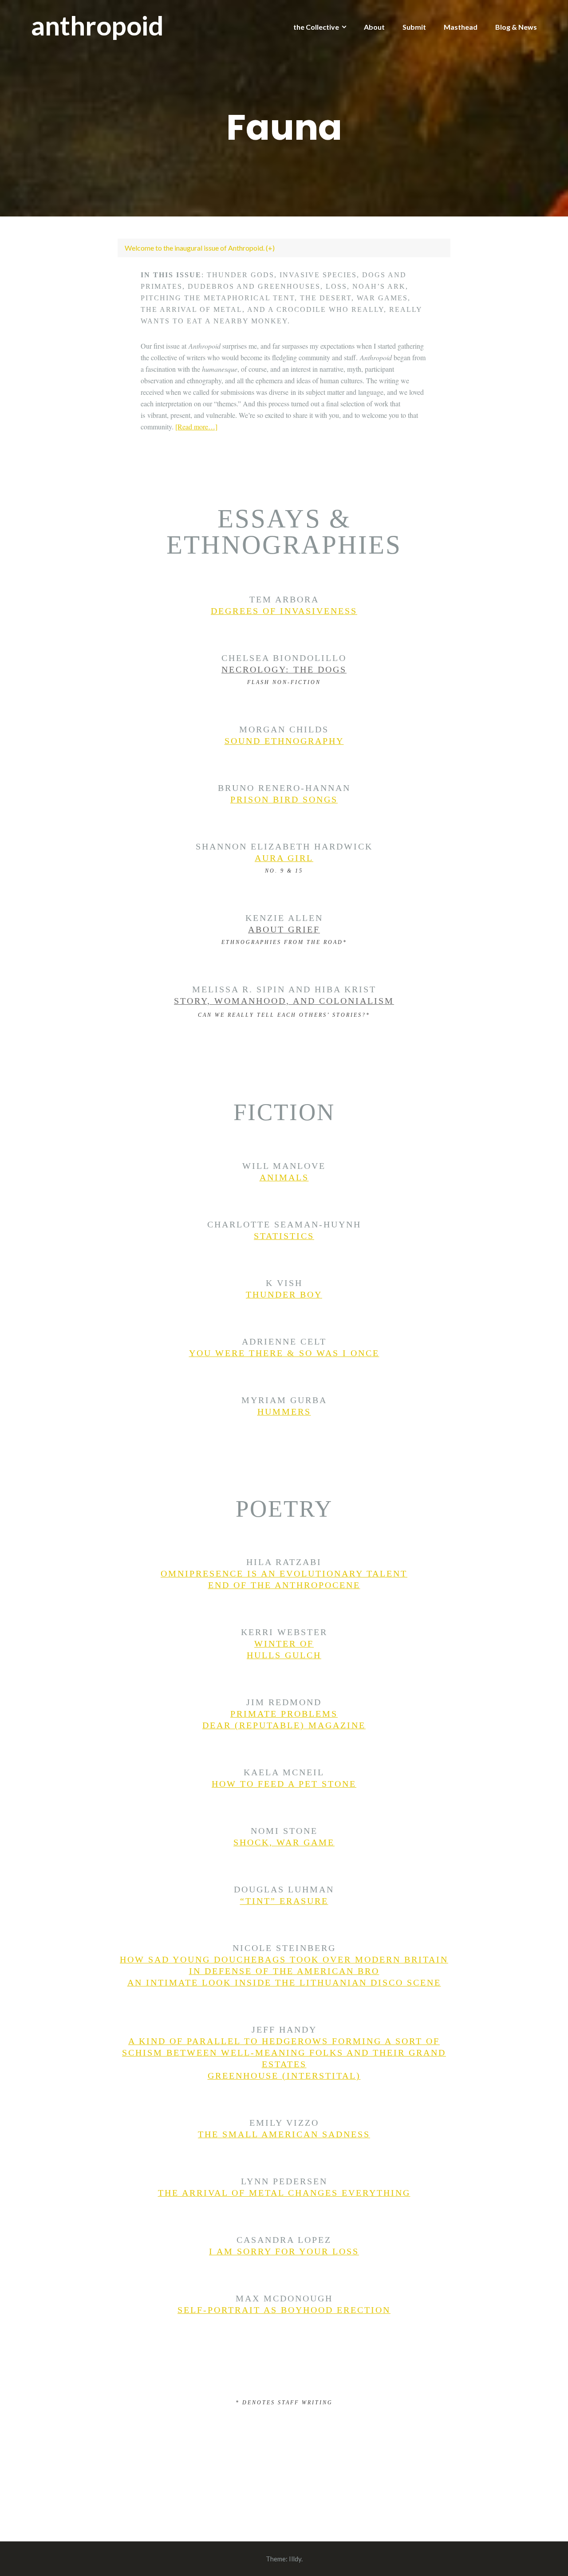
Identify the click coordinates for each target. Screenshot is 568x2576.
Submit (414, 27)
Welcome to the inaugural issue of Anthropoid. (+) (200, 248)
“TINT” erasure (284, 1901)
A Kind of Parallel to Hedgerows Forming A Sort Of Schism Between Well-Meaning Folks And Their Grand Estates (284, 2053)
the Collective (316, 27)
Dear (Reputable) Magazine (284, 1725)
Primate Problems (284, 1714)
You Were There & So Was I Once (284, 1353)
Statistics (284, 1236)
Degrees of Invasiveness (284, 611)
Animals (284, 1177)
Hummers (284, 1412)
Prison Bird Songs (284, 799)
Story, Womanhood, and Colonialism (284, 1001)
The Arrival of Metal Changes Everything (284, 2193)
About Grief (284, 929)
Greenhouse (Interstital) (284, 2076)
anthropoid (97, 25)
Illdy (295, 2559)
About (374, 27)
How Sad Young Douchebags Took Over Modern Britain (284, 1959)
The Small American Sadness (284, 2134)
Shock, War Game (284, 1842)
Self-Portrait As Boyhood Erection (284, 2310)
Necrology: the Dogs (284, 669)
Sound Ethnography (284, 741)
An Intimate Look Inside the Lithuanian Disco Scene (284, 1982)
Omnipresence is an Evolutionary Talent (284, 1573)
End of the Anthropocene (284, 1585)
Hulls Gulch (284, 1655)
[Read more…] (196, 427)
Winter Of (284, 1644)
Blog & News (516, 27)
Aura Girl (284, 858)
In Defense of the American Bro (284, 1971)
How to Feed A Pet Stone (284, 1784)
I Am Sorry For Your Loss (284, 2251)
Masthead (461, 27)
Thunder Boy (284, 1294)
